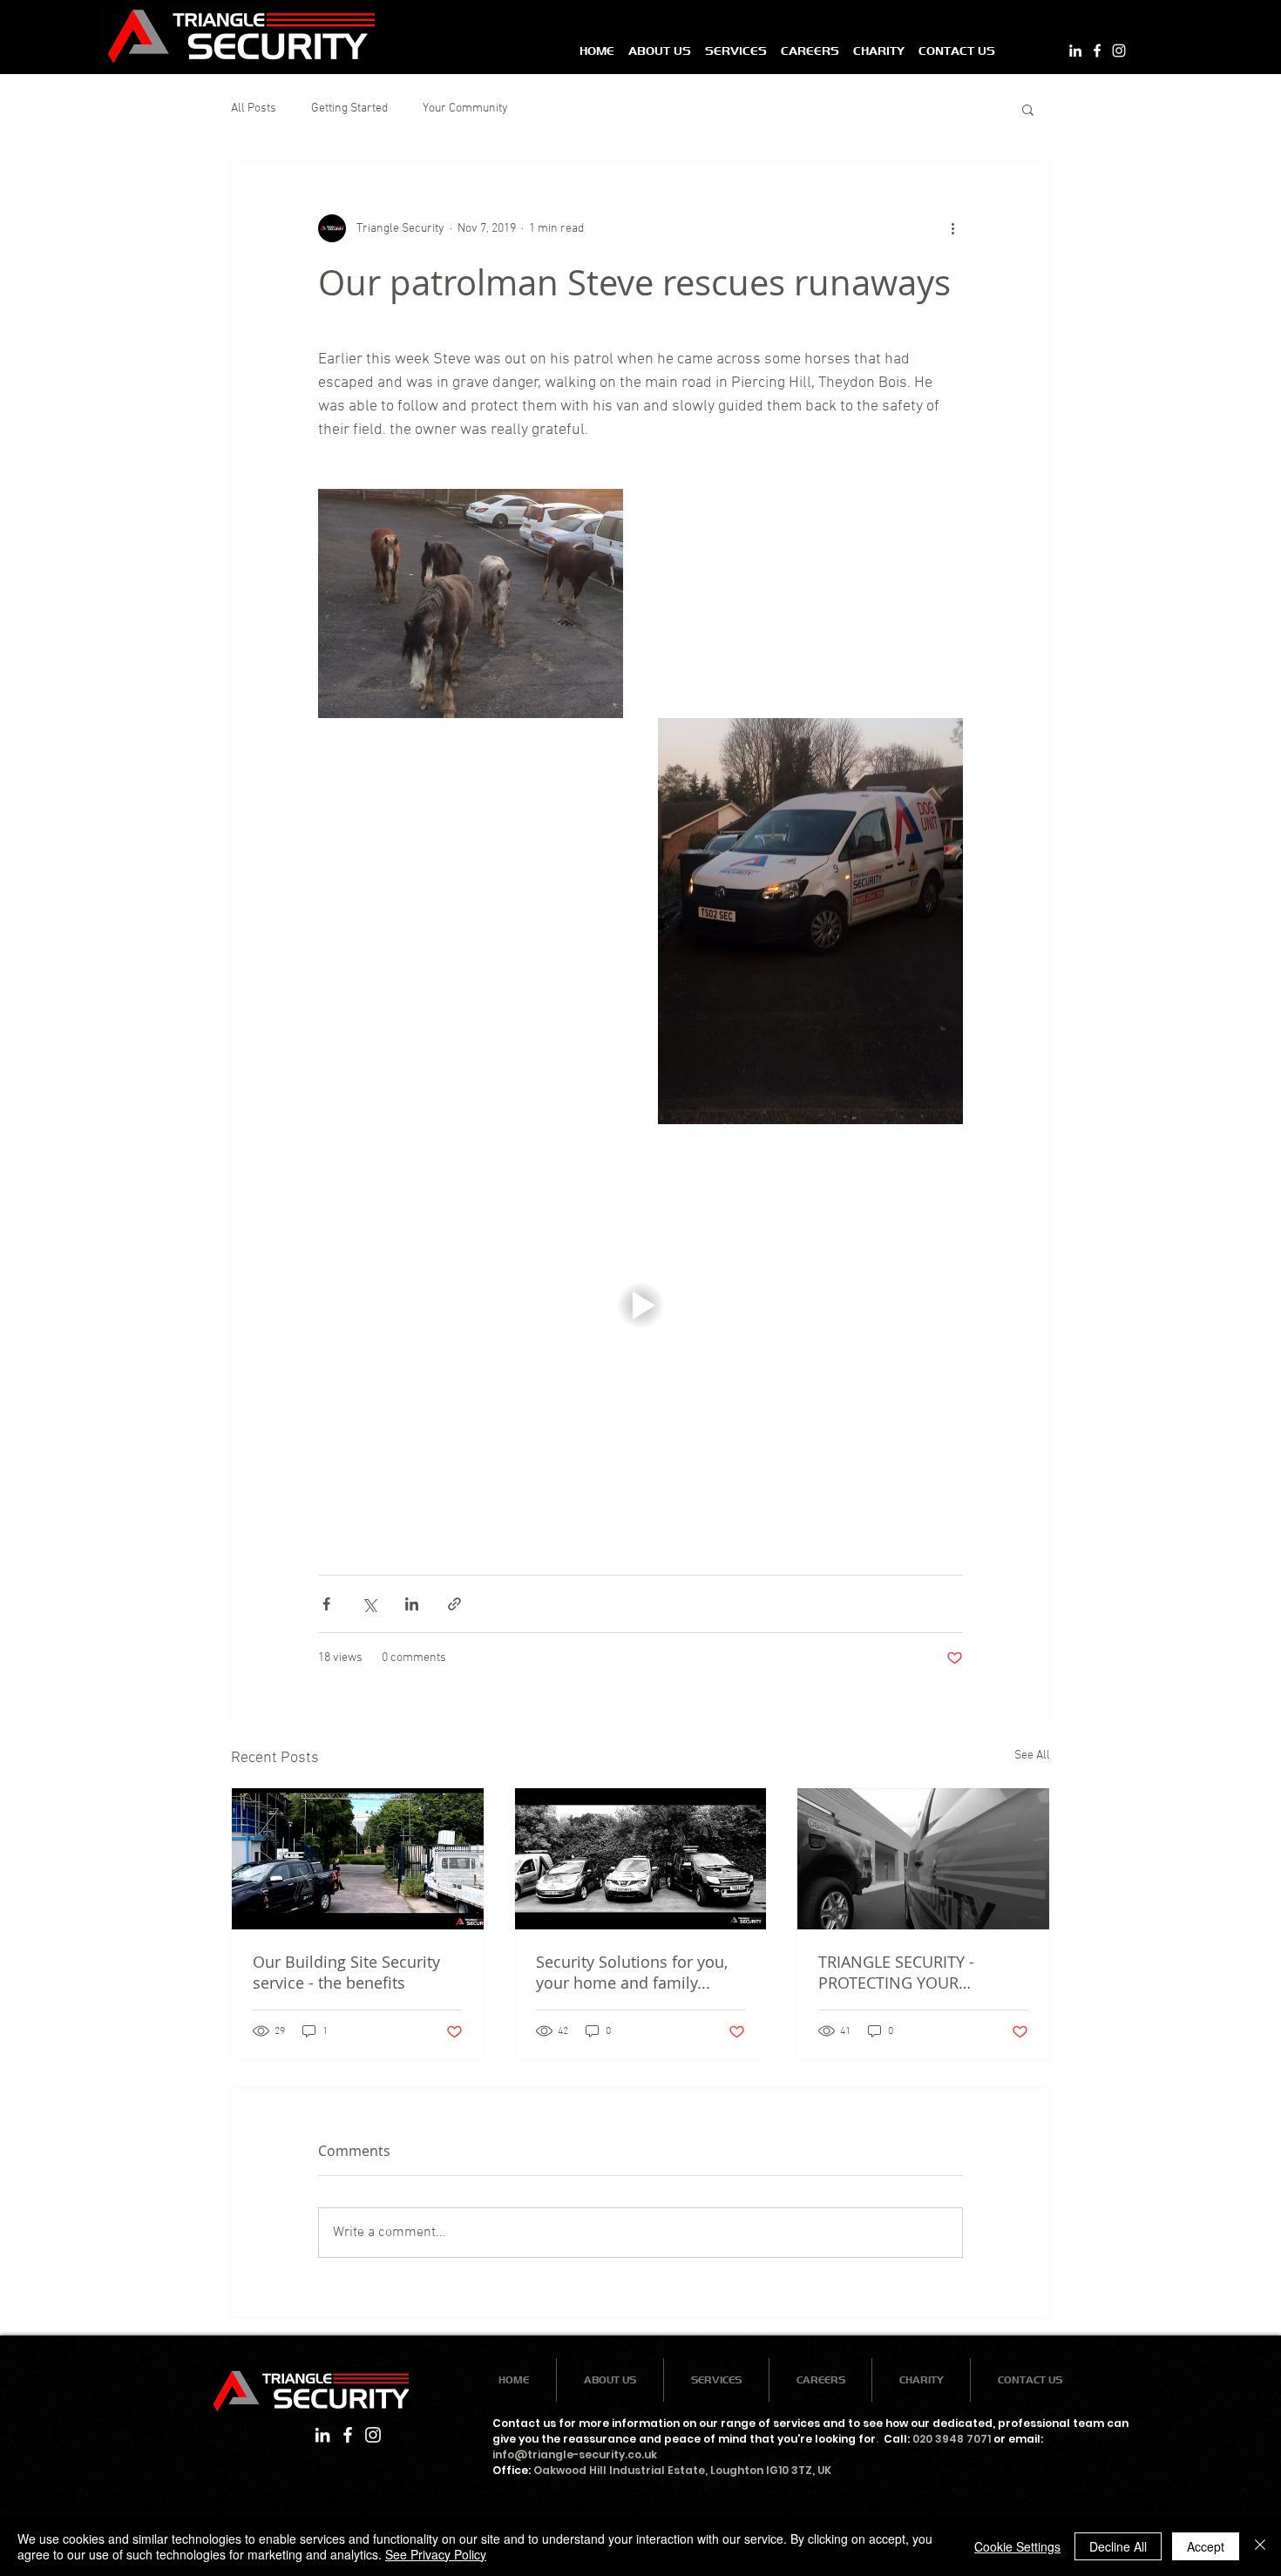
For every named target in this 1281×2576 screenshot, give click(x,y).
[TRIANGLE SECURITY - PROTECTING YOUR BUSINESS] (923, 1859)
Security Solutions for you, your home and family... (632, 1972)
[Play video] (640, 1305)
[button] (1028, 109)
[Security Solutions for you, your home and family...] (641, 1859)
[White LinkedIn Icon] (1075, 51)
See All (1032, 1756)
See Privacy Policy (436, 2554)
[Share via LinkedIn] (412, 1604)
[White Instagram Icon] (1119, 51)
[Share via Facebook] (326, 1604)
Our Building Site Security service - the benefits (346, 1972)
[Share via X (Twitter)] (369, 1604)
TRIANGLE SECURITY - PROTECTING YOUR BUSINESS (896, 1972)
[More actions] (952, 228)
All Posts (254, 108)
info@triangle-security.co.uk (575, 2454)
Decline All (1118, 2546)
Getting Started (349, 108)
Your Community (465, 108)
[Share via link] (454, 1604)
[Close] (1260, 2546)
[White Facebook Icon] (1097, 51)
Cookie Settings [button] (1017, 2546)
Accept (1206, 2546)
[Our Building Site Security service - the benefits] (358, 1859)
